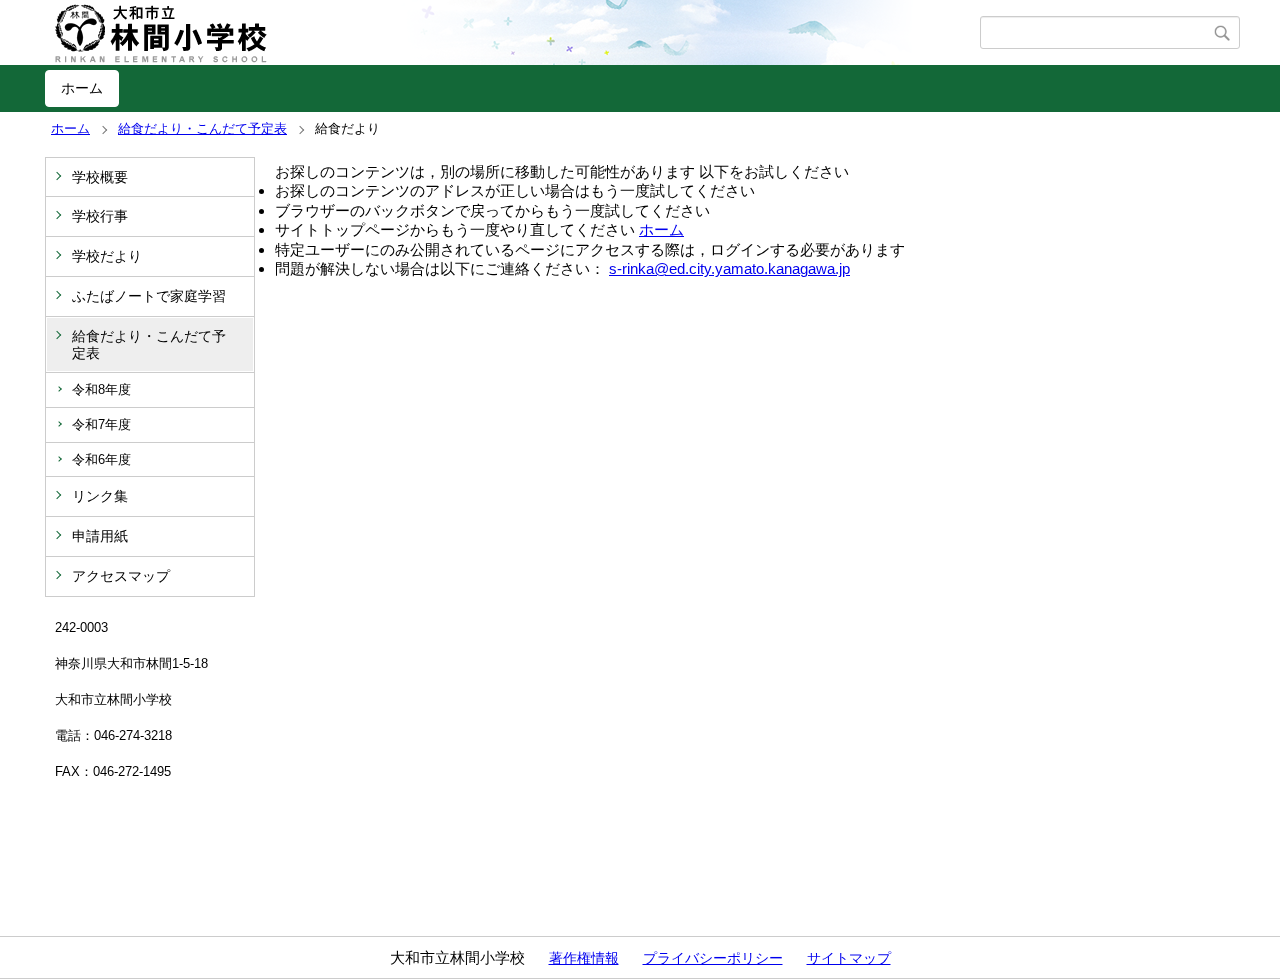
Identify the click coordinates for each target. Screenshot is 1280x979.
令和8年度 (101, 389)
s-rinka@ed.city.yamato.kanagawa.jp (729, 268)
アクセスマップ (121, 576)
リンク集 (100, 496)
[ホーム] (512, 33)
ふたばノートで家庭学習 (149, 296)
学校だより (107, 256)
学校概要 (100, 177)
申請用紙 (100, 536)
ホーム (82, 88)
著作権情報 (584, 958)
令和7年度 (101, 424)
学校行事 (100, 216)
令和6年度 (101, 459)
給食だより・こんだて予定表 (202, 128)
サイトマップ (849, 958)
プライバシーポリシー (713, 958)
